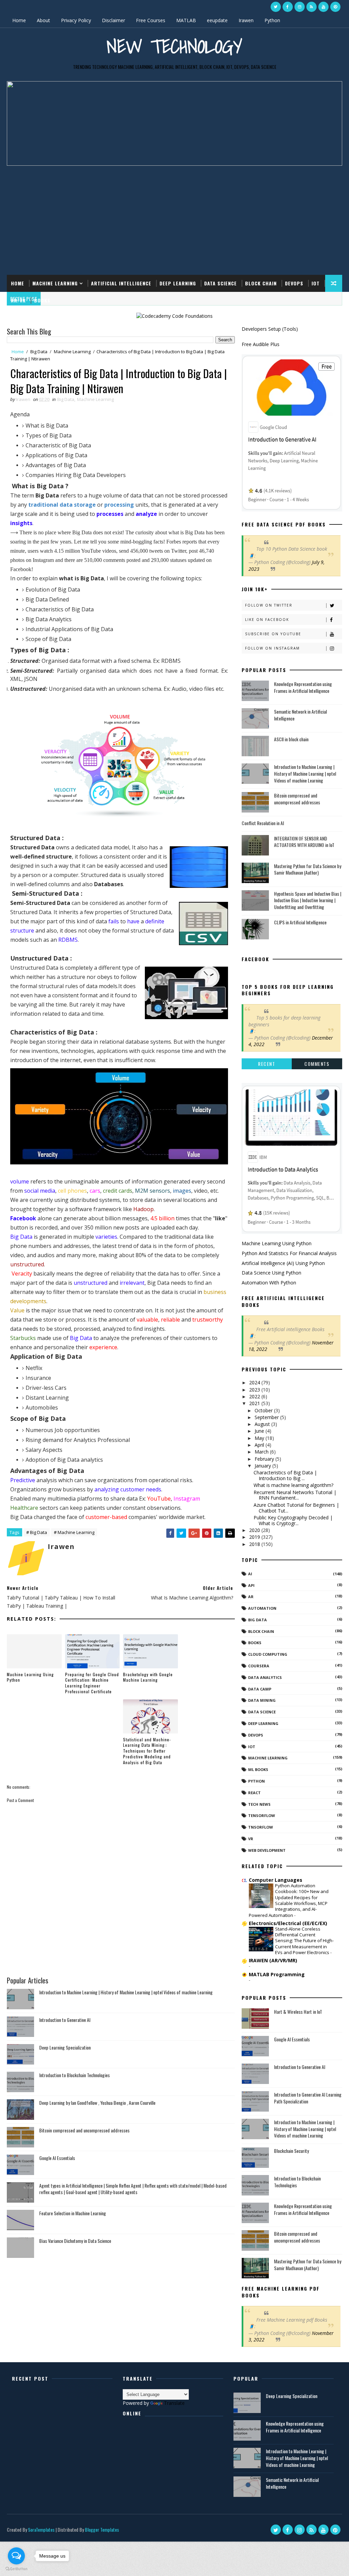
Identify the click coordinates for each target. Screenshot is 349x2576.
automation (262, 1608)
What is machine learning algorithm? (293, 1485)
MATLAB (186, 20)
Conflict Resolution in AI (263, 823)
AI (250, 1574)
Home (19, 20)
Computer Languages (276, 1880)
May (260, 1438)
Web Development (267, 1850)
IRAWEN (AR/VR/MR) (273, 1960)
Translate (174, 2403)
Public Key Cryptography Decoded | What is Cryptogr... (293, 1520)
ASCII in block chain (291, 739)
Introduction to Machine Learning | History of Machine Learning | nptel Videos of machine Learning (126, 1992)
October (264, 1410)
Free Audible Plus (261, 344)
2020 (255, 1530)
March (262, 1452)
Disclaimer (113, 20)
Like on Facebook (267, 620)
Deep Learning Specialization (65, 2047)
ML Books (258, 1769)
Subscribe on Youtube (273, 634)
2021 (255, 1403)
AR (251, 1597)
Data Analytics (265, 1677)
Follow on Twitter (269, 605)
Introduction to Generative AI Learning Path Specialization (308, 2098)
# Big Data (37, 1532)
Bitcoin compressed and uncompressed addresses (84, 2130)
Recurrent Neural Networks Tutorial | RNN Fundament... (295, 1495)
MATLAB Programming (277, 1974)
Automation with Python (269, 1283)
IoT (316, 283)
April (260, 1445)
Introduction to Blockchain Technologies (74, 2075)
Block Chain (261, 283)
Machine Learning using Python (277, 1243)
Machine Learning (55, 283)
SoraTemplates (41, 2529)
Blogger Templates (102, 2529)
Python (272, 20)
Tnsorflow (261, 1827)
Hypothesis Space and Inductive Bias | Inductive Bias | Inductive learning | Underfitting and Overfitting (308, 900)
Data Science (221, 283)
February (265, 1459)
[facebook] (288, 7)
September (267, 1417)
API (251, 1585)
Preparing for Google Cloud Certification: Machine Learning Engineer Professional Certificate (92, 1683)
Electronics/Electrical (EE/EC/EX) (288, 1923)
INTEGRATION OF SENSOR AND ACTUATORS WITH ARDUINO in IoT (304, 842)
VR (251, 1839)
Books (42, 300)
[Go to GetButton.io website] (16, 2569)
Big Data (39, 352)
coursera (259, 1666)
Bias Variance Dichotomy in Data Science (75, 2241)
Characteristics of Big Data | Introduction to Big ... (285, 1475)
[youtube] (323, 7)
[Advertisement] (175, 217)
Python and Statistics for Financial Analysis (289, 1253)
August (263, 1424)
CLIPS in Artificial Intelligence (300, 922)
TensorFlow (262, 1815)
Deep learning (263, 1723)
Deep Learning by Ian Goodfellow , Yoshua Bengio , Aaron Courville (97, 2103)
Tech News (259, 1804)
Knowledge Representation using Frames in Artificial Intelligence (303, 687)
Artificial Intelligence (121, 283)
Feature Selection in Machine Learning (73, 2213)
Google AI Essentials (57, 2158)
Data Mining (262, 1700)
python (256, 1781)
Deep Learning (178, 283)
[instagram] (300, 7)
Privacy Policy (76, 20)
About (43, 20)
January (263, 1466)
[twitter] (276, 7)
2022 (255, 1396)
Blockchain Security (291, 2151)
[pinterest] (335, 7)
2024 (255, 1382)
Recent (267, 1064)
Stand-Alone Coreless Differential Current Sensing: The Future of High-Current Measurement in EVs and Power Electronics (304, 1941)
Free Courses (151, 20)
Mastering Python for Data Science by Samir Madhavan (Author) (308, 869)
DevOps (294, 283)
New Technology (174, 46)
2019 (255, 1537)
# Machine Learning (74, 1532)
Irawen (246, 20)
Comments (317, 1064)
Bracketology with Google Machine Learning (148, 1677)
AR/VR (18, 300)
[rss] (312, 7)
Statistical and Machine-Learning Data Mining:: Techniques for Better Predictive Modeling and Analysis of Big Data (147, 1751)
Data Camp (260, 1689)
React (254, 1793)
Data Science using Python (271, 1273)
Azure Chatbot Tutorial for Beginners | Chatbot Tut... (296, 1508)
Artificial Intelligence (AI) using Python (283, 1263)
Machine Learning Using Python (30, 1677)
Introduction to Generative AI (65, 2020)
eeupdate (217, 20)
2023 (255, 1390)
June (260, 1431)
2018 (255, 1544)
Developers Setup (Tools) (270, 329)
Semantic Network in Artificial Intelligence (300, 715)
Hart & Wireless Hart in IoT (298, 2012)
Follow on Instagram (272, 648)
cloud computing (268, 1654)
